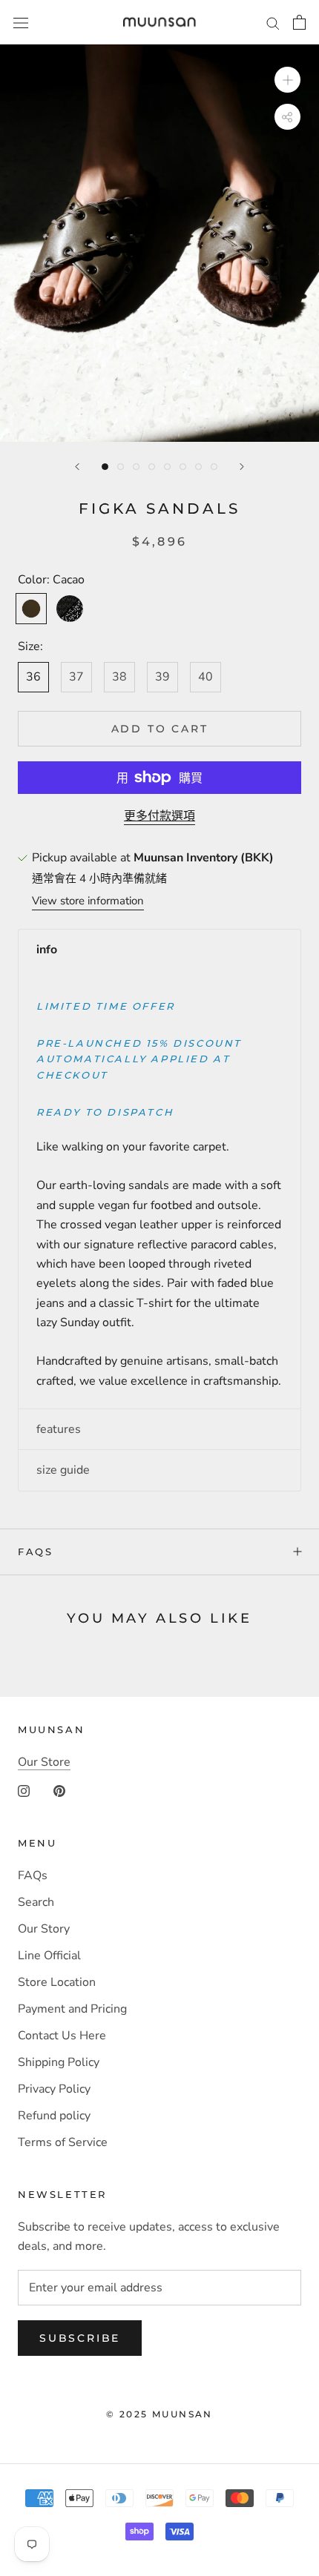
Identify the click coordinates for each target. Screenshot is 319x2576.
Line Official (49, 1956)
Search (36, 1902)
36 (33, 677)
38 (119, 677)
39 (162, 677)
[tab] (159, 950)
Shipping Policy (59, 2062)
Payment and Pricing (72, 2009)
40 (205, 677)
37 (76, 677)
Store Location (57, 1982)
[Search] (273, 22)
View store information (88, 901)
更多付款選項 (159, 816)
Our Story (44, 1929)
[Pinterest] (59, 1790)
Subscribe (80, 2338)
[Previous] (77, 467)
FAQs (35, 1552)
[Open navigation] (21, 22)
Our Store (44, 1762)
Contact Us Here (62, 2036)
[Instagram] (24, 1790)
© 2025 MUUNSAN (159, 2414)
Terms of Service (63, 2142)
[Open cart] (299, 22)
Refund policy (54, 2116)
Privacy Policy (54, 2089)
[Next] (242, 467)
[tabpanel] (159, 1189)
